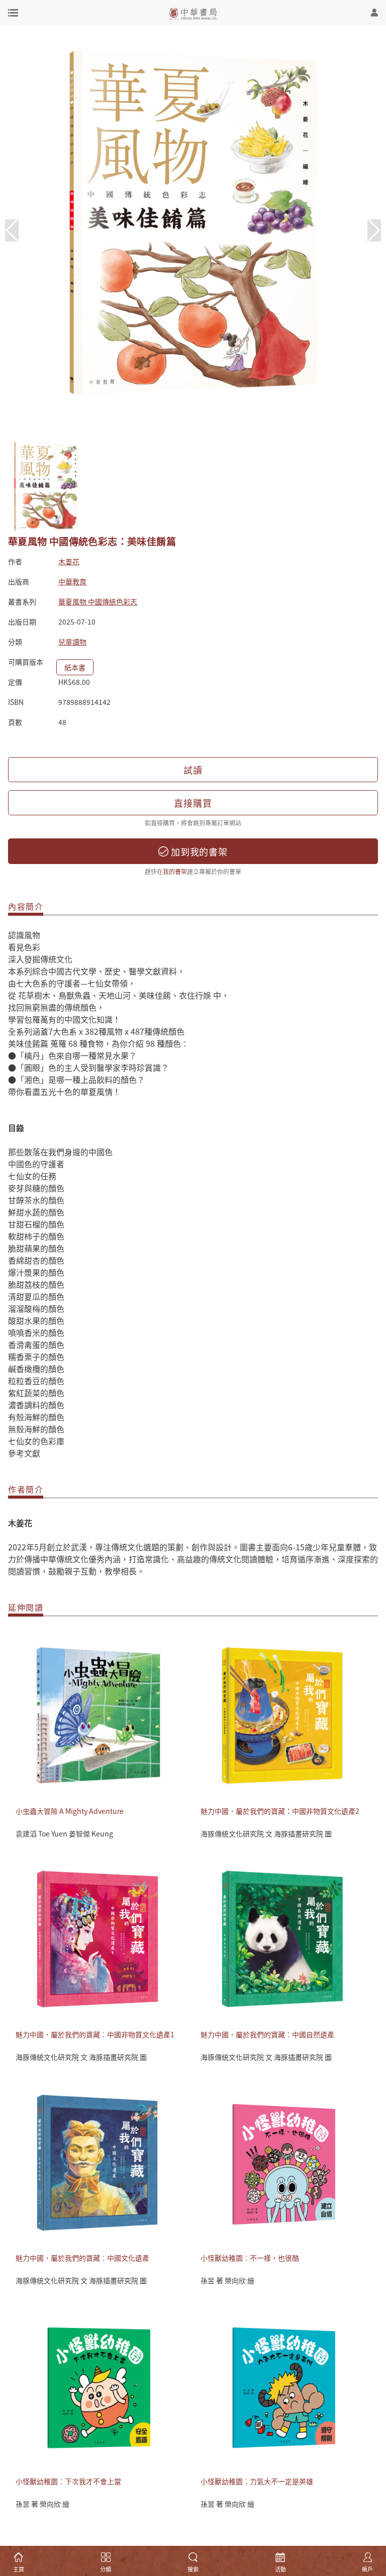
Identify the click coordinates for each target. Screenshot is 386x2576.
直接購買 (193, 803)
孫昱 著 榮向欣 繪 (227, 2280)
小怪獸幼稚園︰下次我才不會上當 (68, 2481)
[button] (374, 230)
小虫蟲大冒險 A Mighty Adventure (70, 1811)
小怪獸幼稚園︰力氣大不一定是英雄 (257, 2481)
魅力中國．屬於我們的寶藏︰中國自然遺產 (267, 2034)
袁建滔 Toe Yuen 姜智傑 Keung (64, 1833)
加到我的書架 (198, 851)
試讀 (193, 770)
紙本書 (75, 667)
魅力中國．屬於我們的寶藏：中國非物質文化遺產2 (280, 1811)
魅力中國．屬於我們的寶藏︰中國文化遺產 (82, 2258)
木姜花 (69, 561)
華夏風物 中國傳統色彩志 (98, 601)
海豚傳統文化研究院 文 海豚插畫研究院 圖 (266, 1833)
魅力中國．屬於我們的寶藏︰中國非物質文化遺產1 (95, 2034)
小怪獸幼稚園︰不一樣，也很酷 (250, 2258)
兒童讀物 (72, 642)
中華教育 (72, 581)
